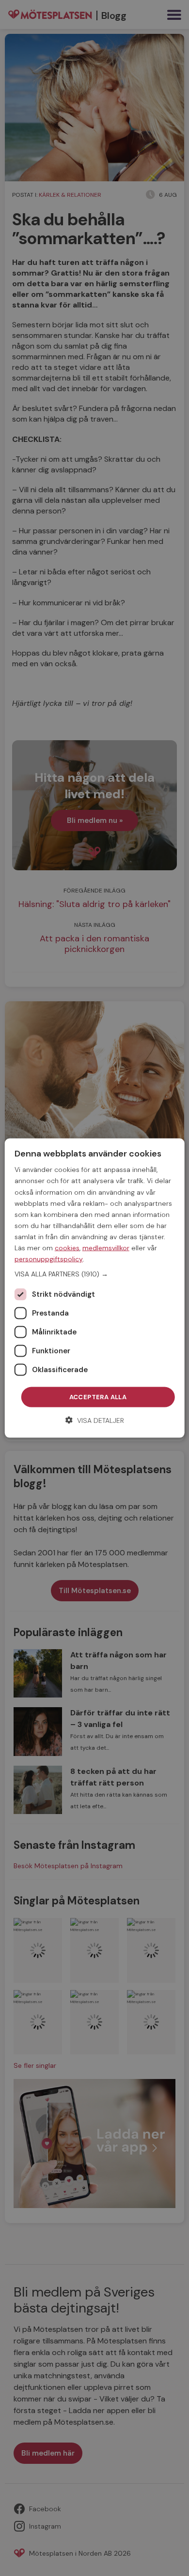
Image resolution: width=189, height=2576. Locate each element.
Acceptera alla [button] (98, 1397)
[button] (95, 1274)
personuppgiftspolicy (49, 1259)
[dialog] (95, 1288)
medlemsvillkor (106, 1248)
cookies (67, 1248)
